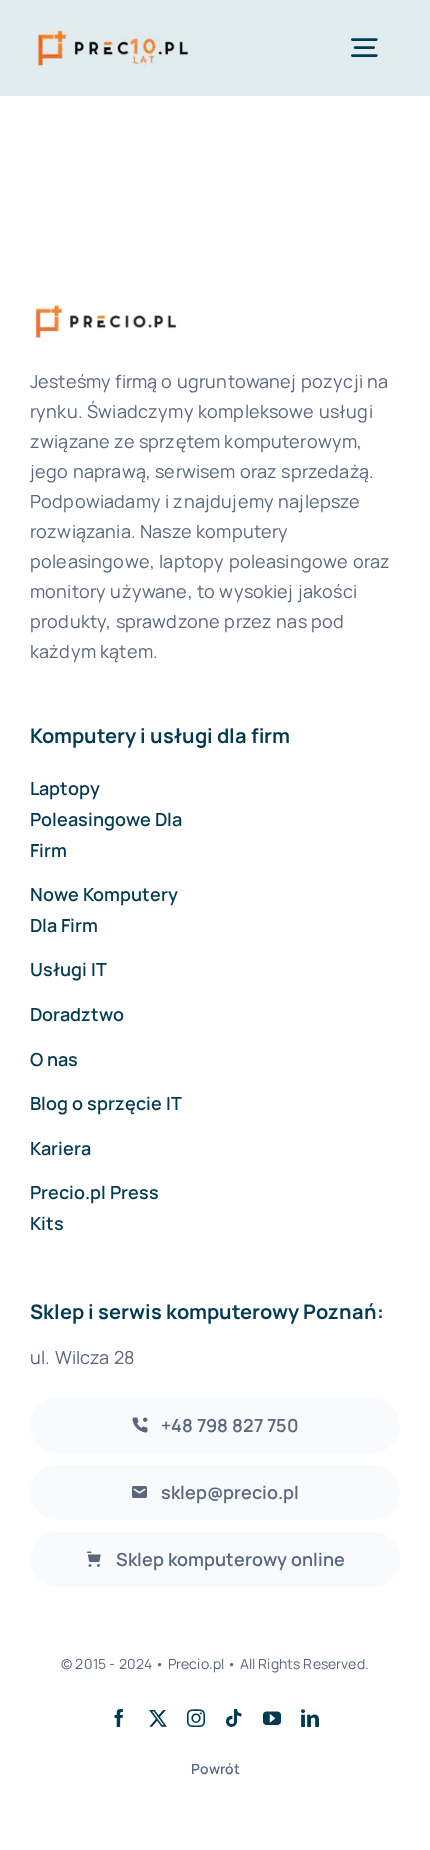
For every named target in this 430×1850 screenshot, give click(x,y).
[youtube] (272, 1718)
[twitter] (158, 1718)
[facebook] (119, 1718)
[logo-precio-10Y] (113, 30)
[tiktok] (234, 1718)
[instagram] (196, 1718)
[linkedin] (310, 1718)
